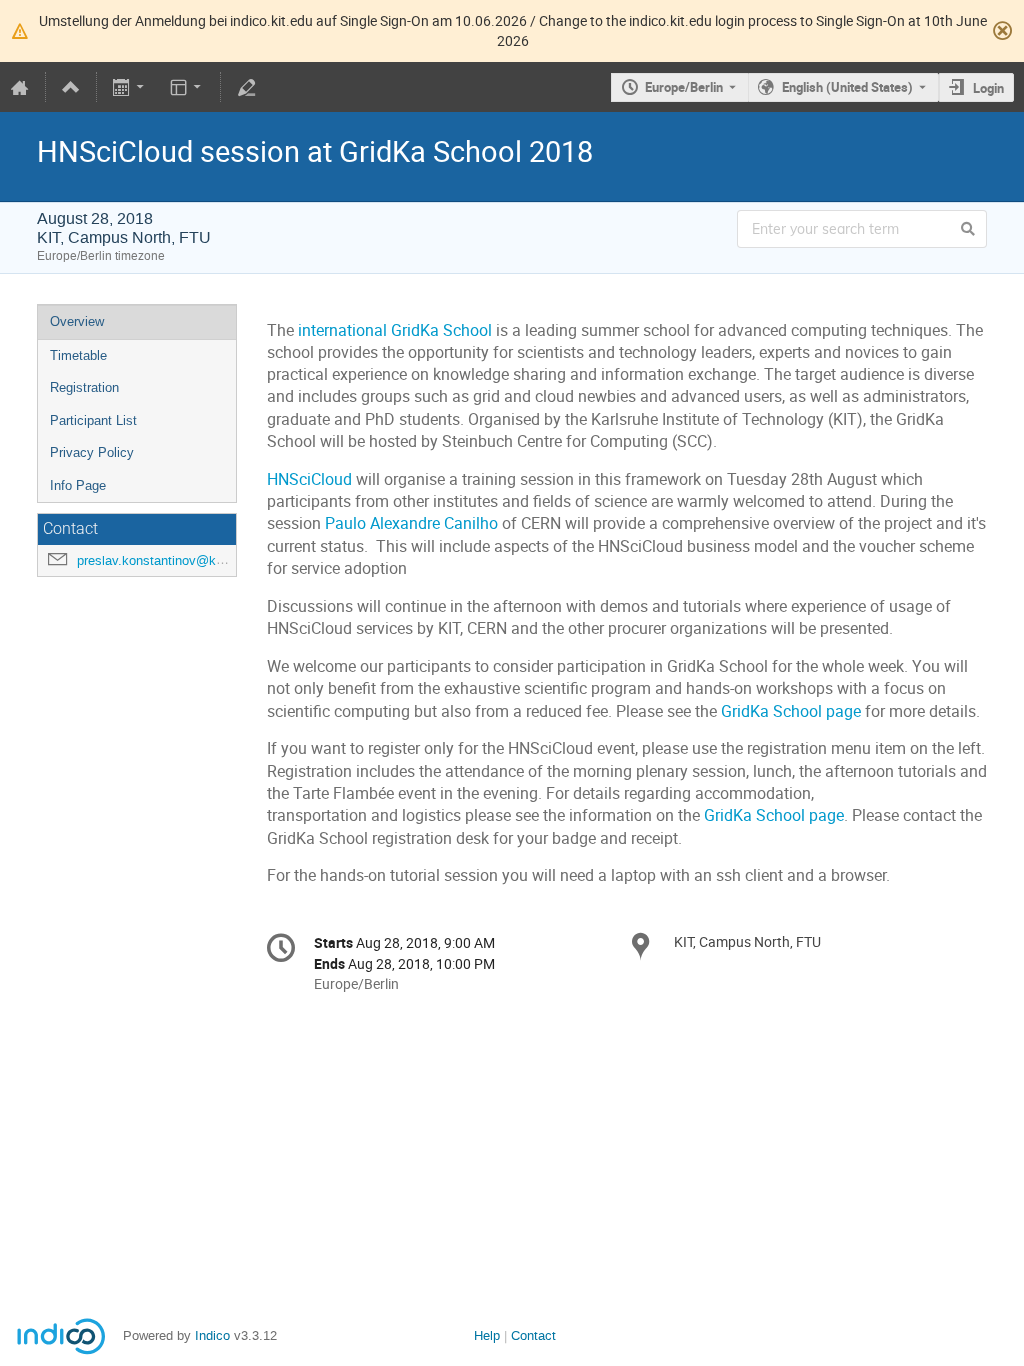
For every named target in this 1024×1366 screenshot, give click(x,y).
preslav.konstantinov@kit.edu (162, 560)
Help (487, 1335)
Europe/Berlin (684, 87)
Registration (84, 387)
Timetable (78, 355)
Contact (533, 1335)
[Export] (130, 87)
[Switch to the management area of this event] (246, 87)
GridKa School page (791, 711)
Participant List (93, 420)
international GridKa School (395, 330)
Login (988, 88)
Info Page (78, 485)
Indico (212, 1335)
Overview (77, 321)
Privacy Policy (92, 452)
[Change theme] (186, 87)
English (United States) (847, 87)
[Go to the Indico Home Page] (20, 87)
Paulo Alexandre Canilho (411, 523)
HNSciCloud (309, 479)
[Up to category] (71, 87)
